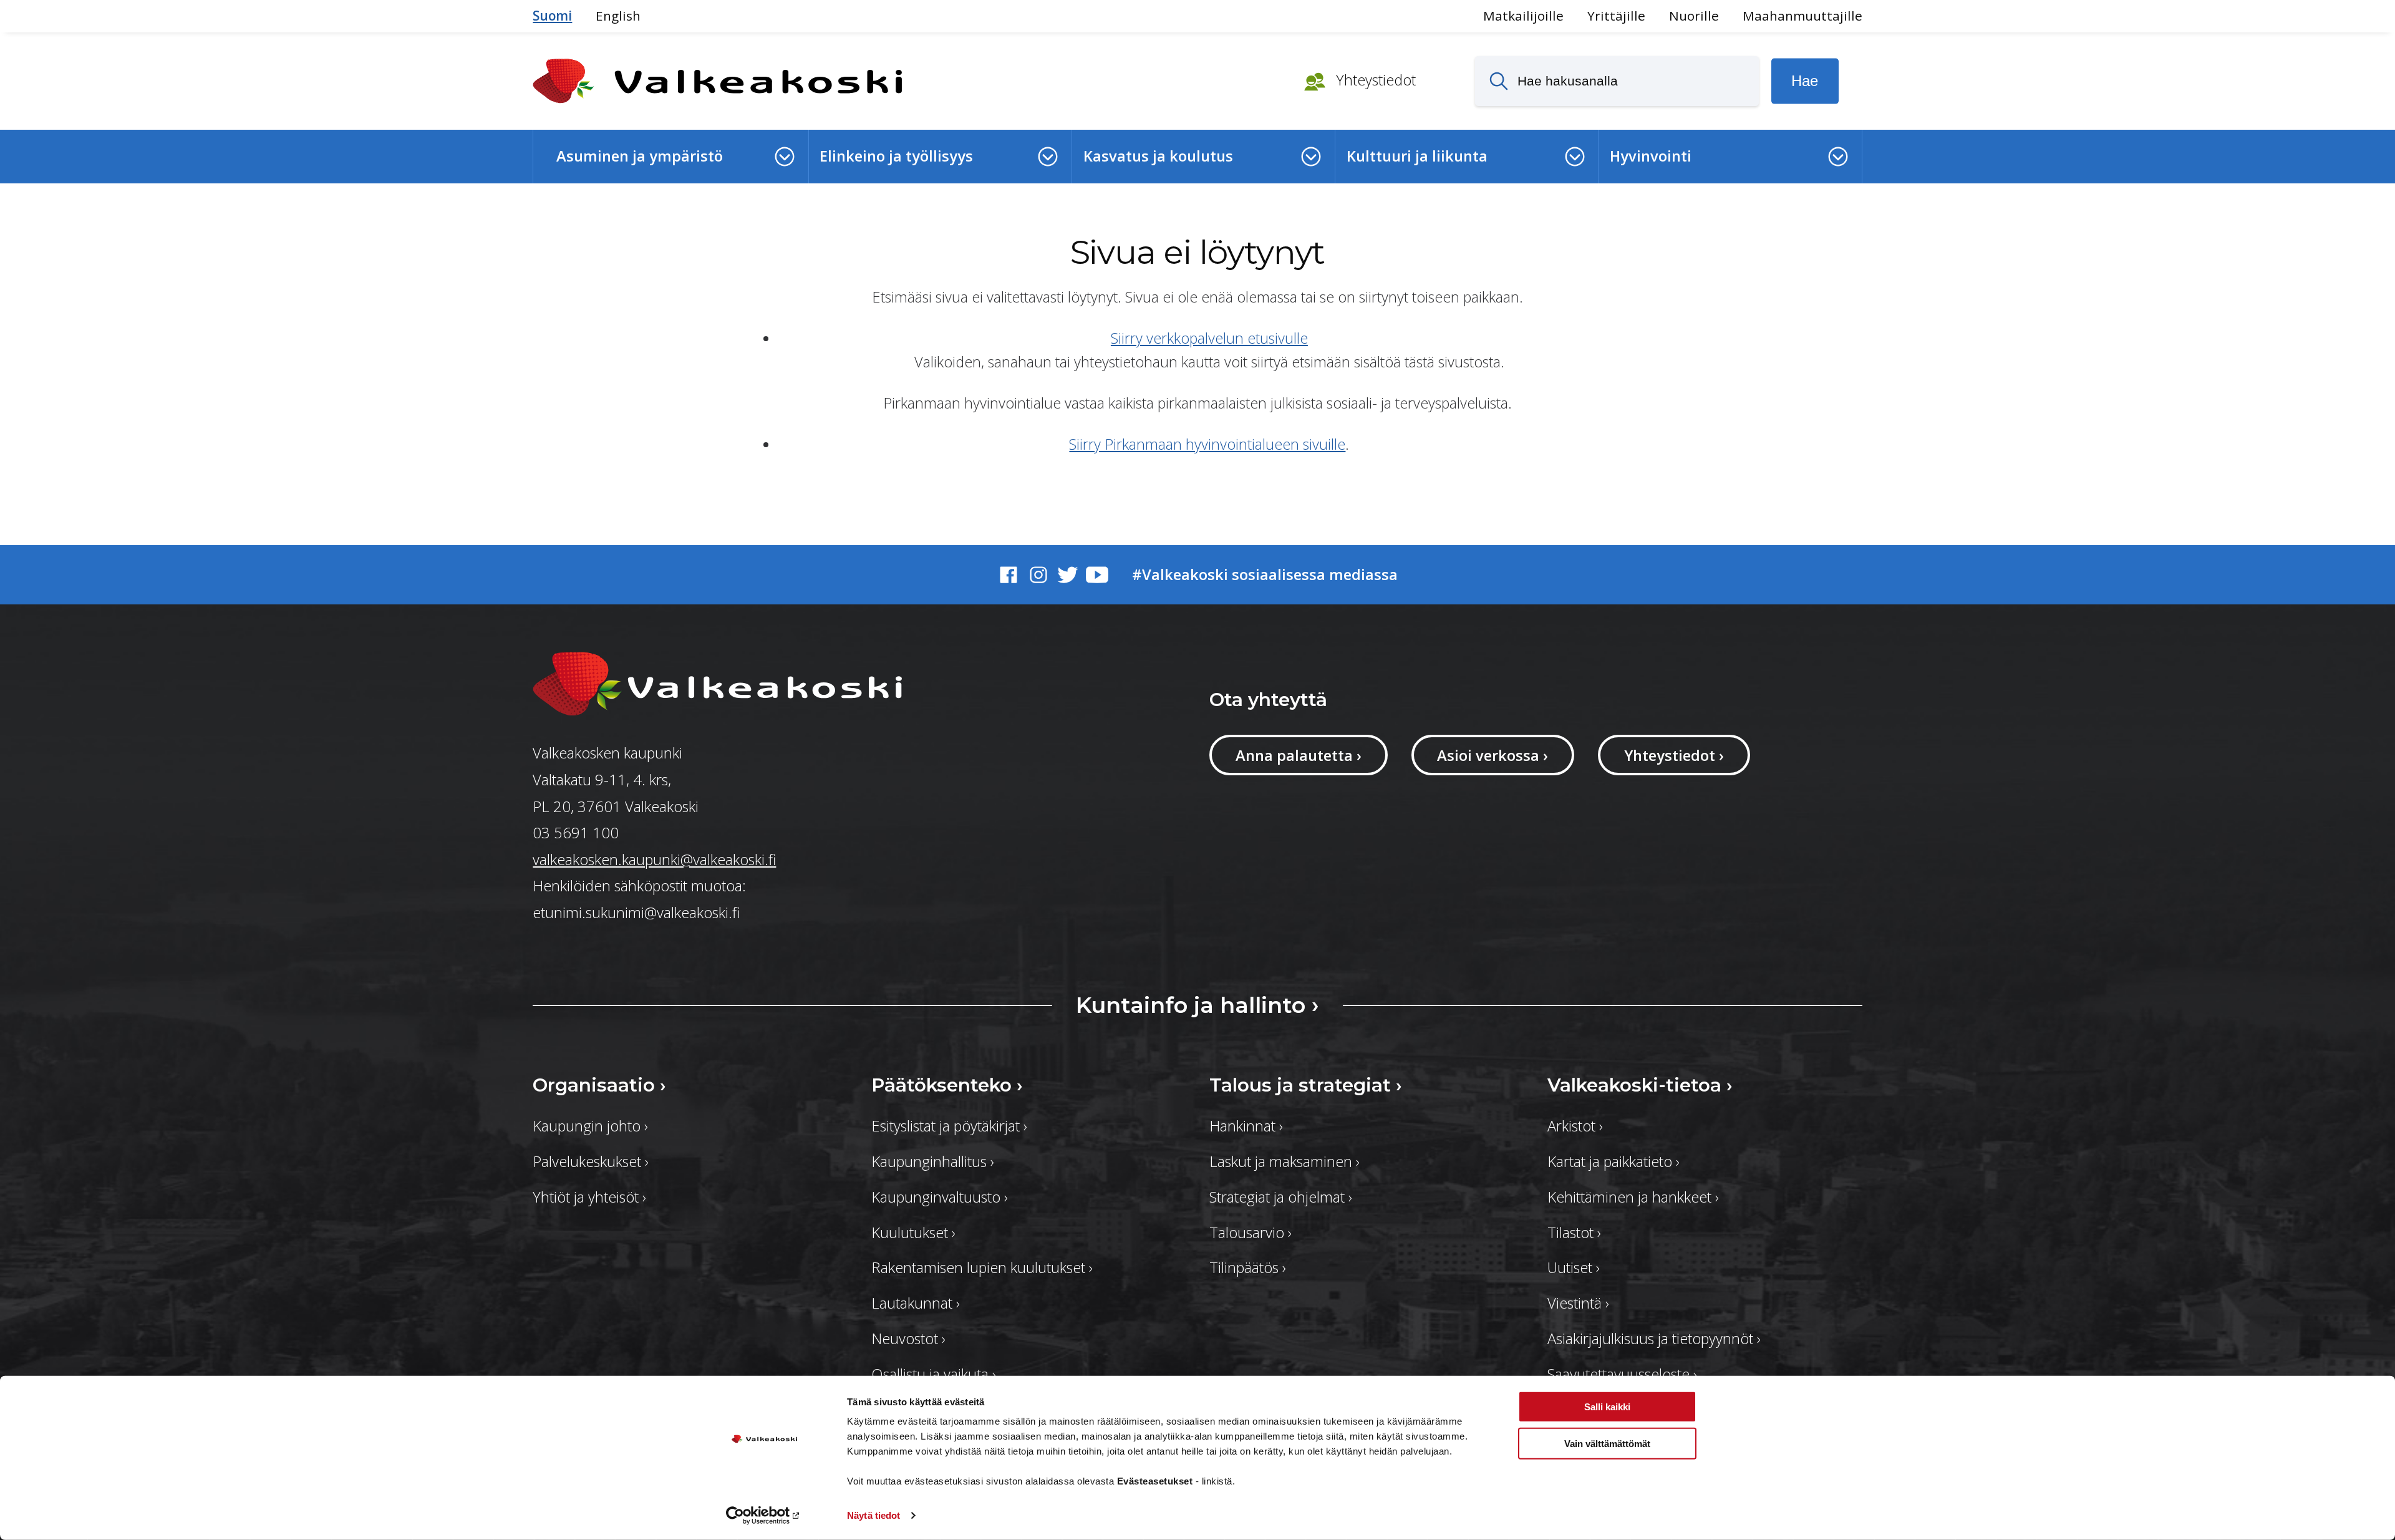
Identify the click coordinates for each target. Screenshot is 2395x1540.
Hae (1805, 81)
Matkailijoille (1523, 16)
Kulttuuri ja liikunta (1417, 156)
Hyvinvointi (1651, 156)
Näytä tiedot (873, 1515)
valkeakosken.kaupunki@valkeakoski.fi (654, 860)
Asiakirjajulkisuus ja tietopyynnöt (1654, 1339)
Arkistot (1575, 1126)
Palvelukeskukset (591, 1161)
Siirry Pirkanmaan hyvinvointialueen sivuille (1207, 444)
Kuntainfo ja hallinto (1197, 1005)
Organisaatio (599, 1085)
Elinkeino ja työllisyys (896, 156)
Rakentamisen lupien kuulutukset (982, 1267)
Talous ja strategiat (1306, 1085)
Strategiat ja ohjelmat (1281, 1197)
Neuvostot (908, 1339)
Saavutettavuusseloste (1622, 1374)
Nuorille (1694, 16)
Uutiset (1574, 1267)
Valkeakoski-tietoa (1640, 1085)
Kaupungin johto (590, 1126)
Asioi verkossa (1493, 755)
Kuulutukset (913, 1232)
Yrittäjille (1616, 16)
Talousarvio (1251, 1232)
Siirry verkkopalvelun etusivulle (1209, 338)
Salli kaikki (1607, 1407)
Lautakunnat (916, 1303)
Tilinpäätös (1248, 1267)
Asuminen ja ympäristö (640, 156)
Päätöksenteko (947, 1085)
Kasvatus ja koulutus (1158, 156)
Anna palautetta (1299, 755)
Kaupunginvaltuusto (940, 1197)
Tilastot (1574, 1232)
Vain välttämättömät (1607, 1443)
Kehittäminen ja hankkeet (1633, 1197)
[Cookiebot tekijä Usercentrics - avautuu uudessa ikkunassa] (764, 1516)
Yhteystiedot (1374, 80)
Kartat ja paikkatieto (1614, 1161)
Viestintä (1578, 1303)
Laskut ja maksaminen (1285, 1161)
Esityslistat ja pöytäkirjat (949, 1126)
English (618, 16)
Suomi (552, 16)
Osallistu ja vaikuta (934, 1374)
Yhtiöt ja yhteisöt (589, 1197)
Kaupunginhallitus (933, 1161)
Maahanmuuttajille (1802, 16)
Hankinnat (1246, 1126)
